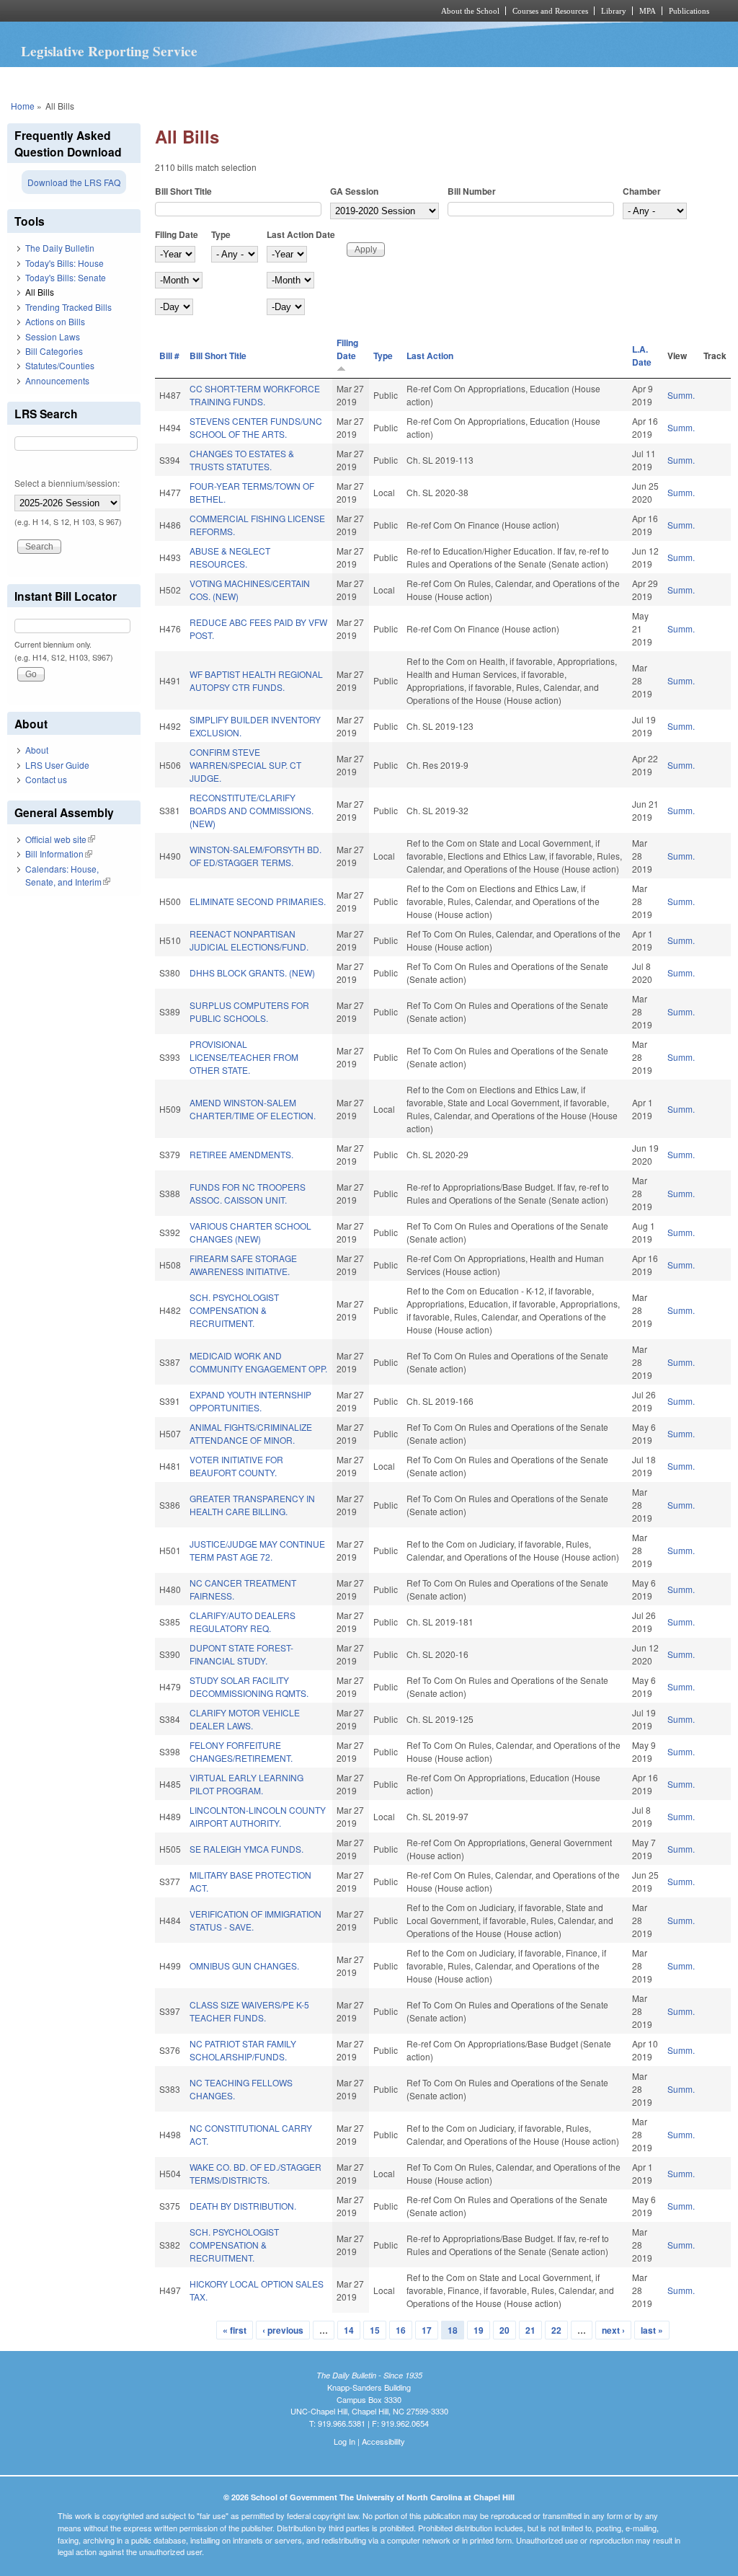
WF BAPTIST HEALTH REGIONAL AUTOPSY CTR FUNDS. (256, 680)
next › (613, 2330)
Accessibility (383, 2441)
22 (556, 2330)
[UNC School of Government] (178, 11)
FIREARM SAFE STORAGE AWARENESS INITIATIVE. (243, 1265)
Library (614, 11)
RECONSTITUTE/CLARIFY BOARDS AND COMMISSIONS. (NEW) (252, 810)
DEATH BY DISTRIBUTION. (243, 2206)
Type (221, 234)
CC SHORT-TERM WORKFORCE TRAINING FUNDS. (255, 395)
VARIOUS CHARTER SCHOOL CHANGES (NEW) (250, 1232)
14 (349, 2330)
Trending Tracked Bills (68, 307)
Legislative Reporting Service (109, 51)
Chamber (642, 191)
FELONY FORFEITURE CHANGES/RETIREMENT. (241, 1751)
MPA (648, 11)
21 (530, 2330)
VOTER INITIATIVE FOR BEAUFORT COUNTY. (236, 1466)
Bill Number (472, 191)
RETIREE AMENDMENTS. (241, 1154)
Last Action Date (301, 234)
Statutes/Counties (60, 365)
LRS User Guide (57, 765)
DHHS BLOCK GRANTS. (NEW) (252, 972)
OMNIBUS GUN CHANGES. (244, 1966)
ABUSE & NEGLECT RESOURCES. (230, 557)
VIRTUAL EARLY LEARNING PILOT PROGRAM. (246, 1784)
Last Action (430, 356)
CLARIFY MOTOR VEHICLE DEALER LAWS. (245, 1719)
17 (427, 2330)
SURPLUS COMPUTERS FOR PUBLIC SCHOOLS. (249, 1011)
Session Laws (53, 336)
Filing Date (177, 234)
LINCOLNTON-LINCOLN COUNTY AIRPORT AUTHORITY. (258, 1816)
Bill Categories (54, 351)
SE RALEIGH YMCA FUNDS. (246, 1849)
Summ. (681, 395)
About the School (470, 11)
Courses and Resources (550, 11)
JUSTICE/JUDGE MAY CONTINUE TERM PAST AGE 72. (257, 1550)
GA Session (354, 191)
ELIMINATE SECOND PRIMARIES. (258, 901)
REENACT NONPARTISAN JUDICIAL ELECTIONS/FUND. (249, 940)
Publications (689, 11)
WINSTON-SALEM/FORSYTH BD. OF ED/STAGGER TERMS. (255, 856)
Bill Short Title (183, 191)
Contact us (46, 779)
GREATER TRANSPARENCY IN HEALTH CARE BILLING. (252, 1505)
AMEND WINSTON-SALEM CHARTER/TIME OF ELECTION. (253, 1109)
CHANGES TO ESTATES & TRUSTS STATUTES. (242, 460)
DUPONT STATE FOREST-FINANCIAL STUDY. (241, 1654)
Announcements (57, 380)
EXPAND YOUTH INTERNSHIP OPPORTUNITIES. (250, 1401)
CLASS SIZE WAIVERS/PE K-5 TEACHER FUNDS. (249, 2011)
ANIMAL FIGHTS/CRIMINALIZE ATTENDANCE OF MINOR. (251, 1433)
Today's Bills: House (65, 263)
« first (235, 2330)
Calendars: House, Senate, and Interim (68, 875)
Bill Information (59, 853)
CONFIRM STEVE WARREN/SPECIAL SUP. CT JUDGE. (245, 765)
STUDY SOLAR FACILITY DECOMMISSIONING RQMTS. (249, 1686)
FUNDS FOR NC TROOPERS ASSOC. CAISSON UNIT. (248, 1193)
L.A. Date (642, 356)
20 (504, 2330)
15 (375, 2330)
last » (652, 2330)
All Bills (40, 292)
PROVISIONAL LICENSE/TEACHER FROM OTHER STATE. (244, 1057)
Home (23, 106)
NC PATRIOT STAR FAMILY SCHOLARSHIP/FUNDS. (243, 2050)
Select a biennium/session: (67, 483)
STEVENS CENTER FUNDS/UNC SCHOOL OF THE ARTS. (256, 427)
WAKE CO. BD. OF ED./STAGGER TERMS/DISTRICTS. (255, 2173)
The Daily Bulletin (60, 248)
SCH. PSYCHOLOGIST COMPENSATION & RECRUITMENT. (234, 1310)
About (37, 750)
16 (401, 2330)
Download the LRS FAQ (74, 182)
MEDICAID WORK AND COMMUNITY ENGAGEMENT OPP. (258, 1362)
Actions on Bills (55, 321)
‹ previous (283, 2330)
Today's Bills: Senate (66, 277)
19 (479, 2330)
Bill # (169, 356)
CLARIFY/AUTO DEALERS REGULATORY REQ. (243, 1622)
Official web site (60, 839)
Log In (344, 2441)
